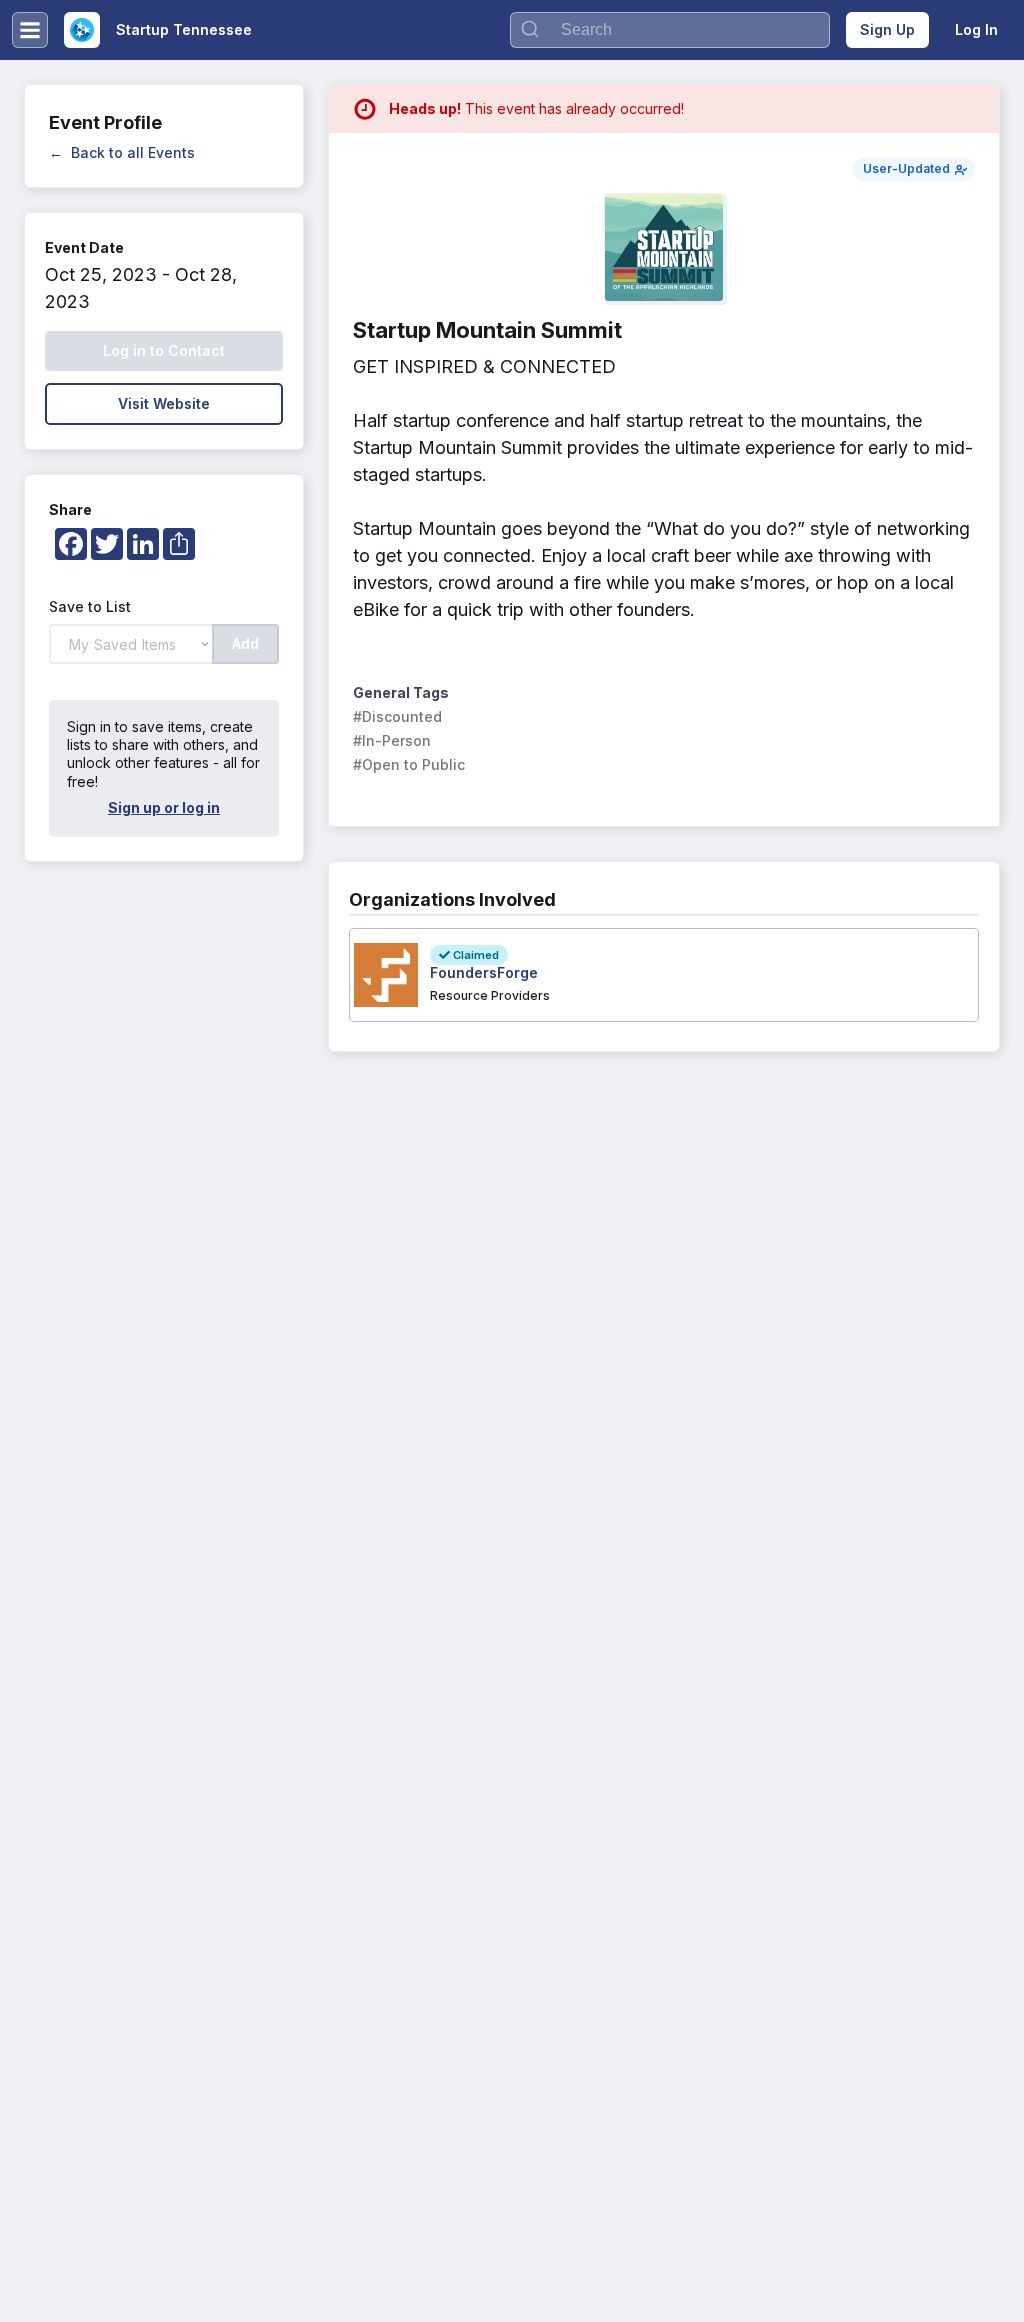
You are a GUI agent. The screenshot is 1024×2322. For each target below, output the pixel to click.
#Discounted (397, 716)
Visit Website (164, 403)
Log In (976, 29)
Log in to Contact (164, 350)
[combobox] (670, 30)
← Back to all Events (122, 152)
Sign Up (887, 29)
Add (245, 643)
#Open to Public (409, 764)
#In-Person (392, 740)
